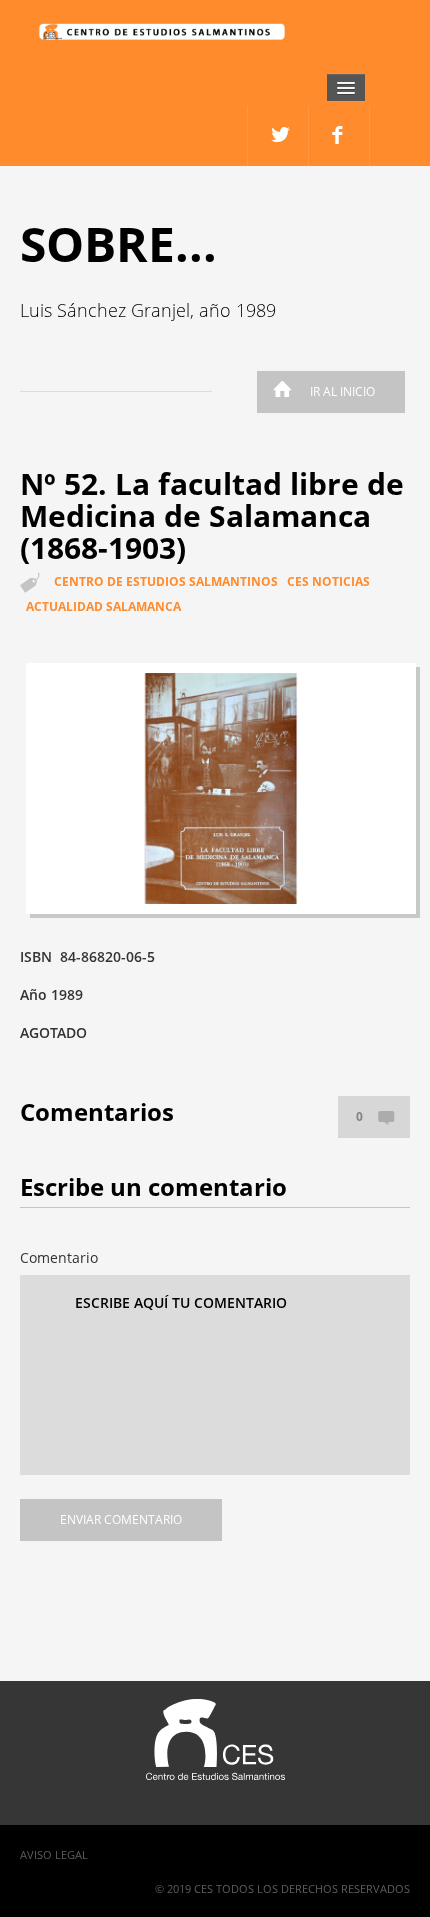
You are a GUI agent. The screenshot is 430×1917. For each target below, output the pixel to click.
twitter (339, 136)
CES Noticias (328, 581)
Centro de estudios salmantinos (166, 581)
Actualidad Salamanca (103, 606)
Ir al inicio (342, 391)
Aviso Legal (54, 1854)
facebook (278, 136)
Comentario (59, 1257)
